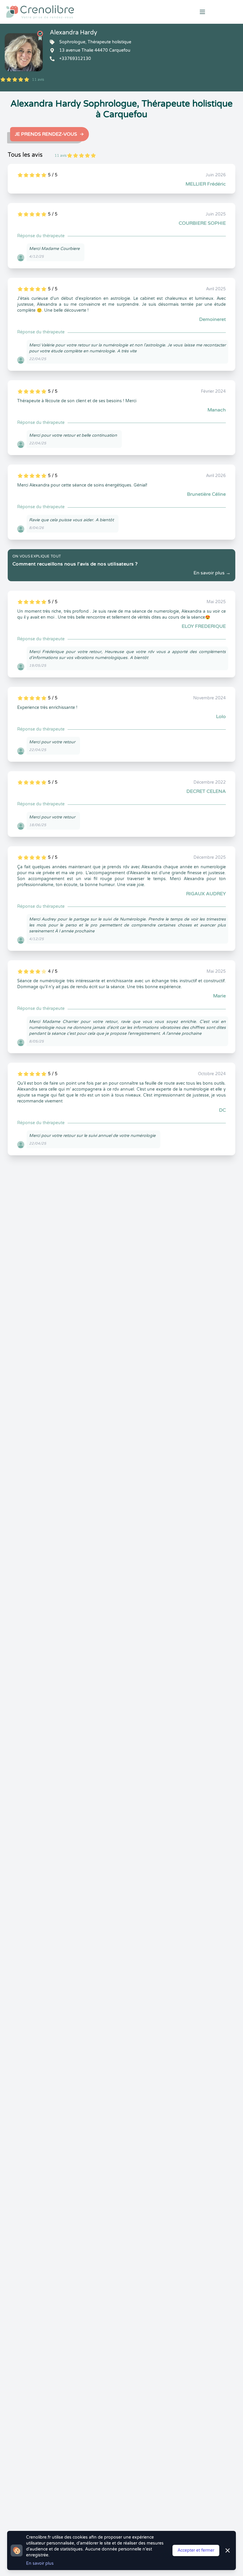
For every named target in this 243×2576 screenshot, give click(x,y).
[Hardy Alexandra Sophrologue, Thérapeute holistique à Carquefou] (24, 52)
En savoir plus (40, 2563)
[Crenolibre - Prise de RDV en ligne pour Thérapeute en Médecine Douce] (81, 12)
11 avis (38, 80)
